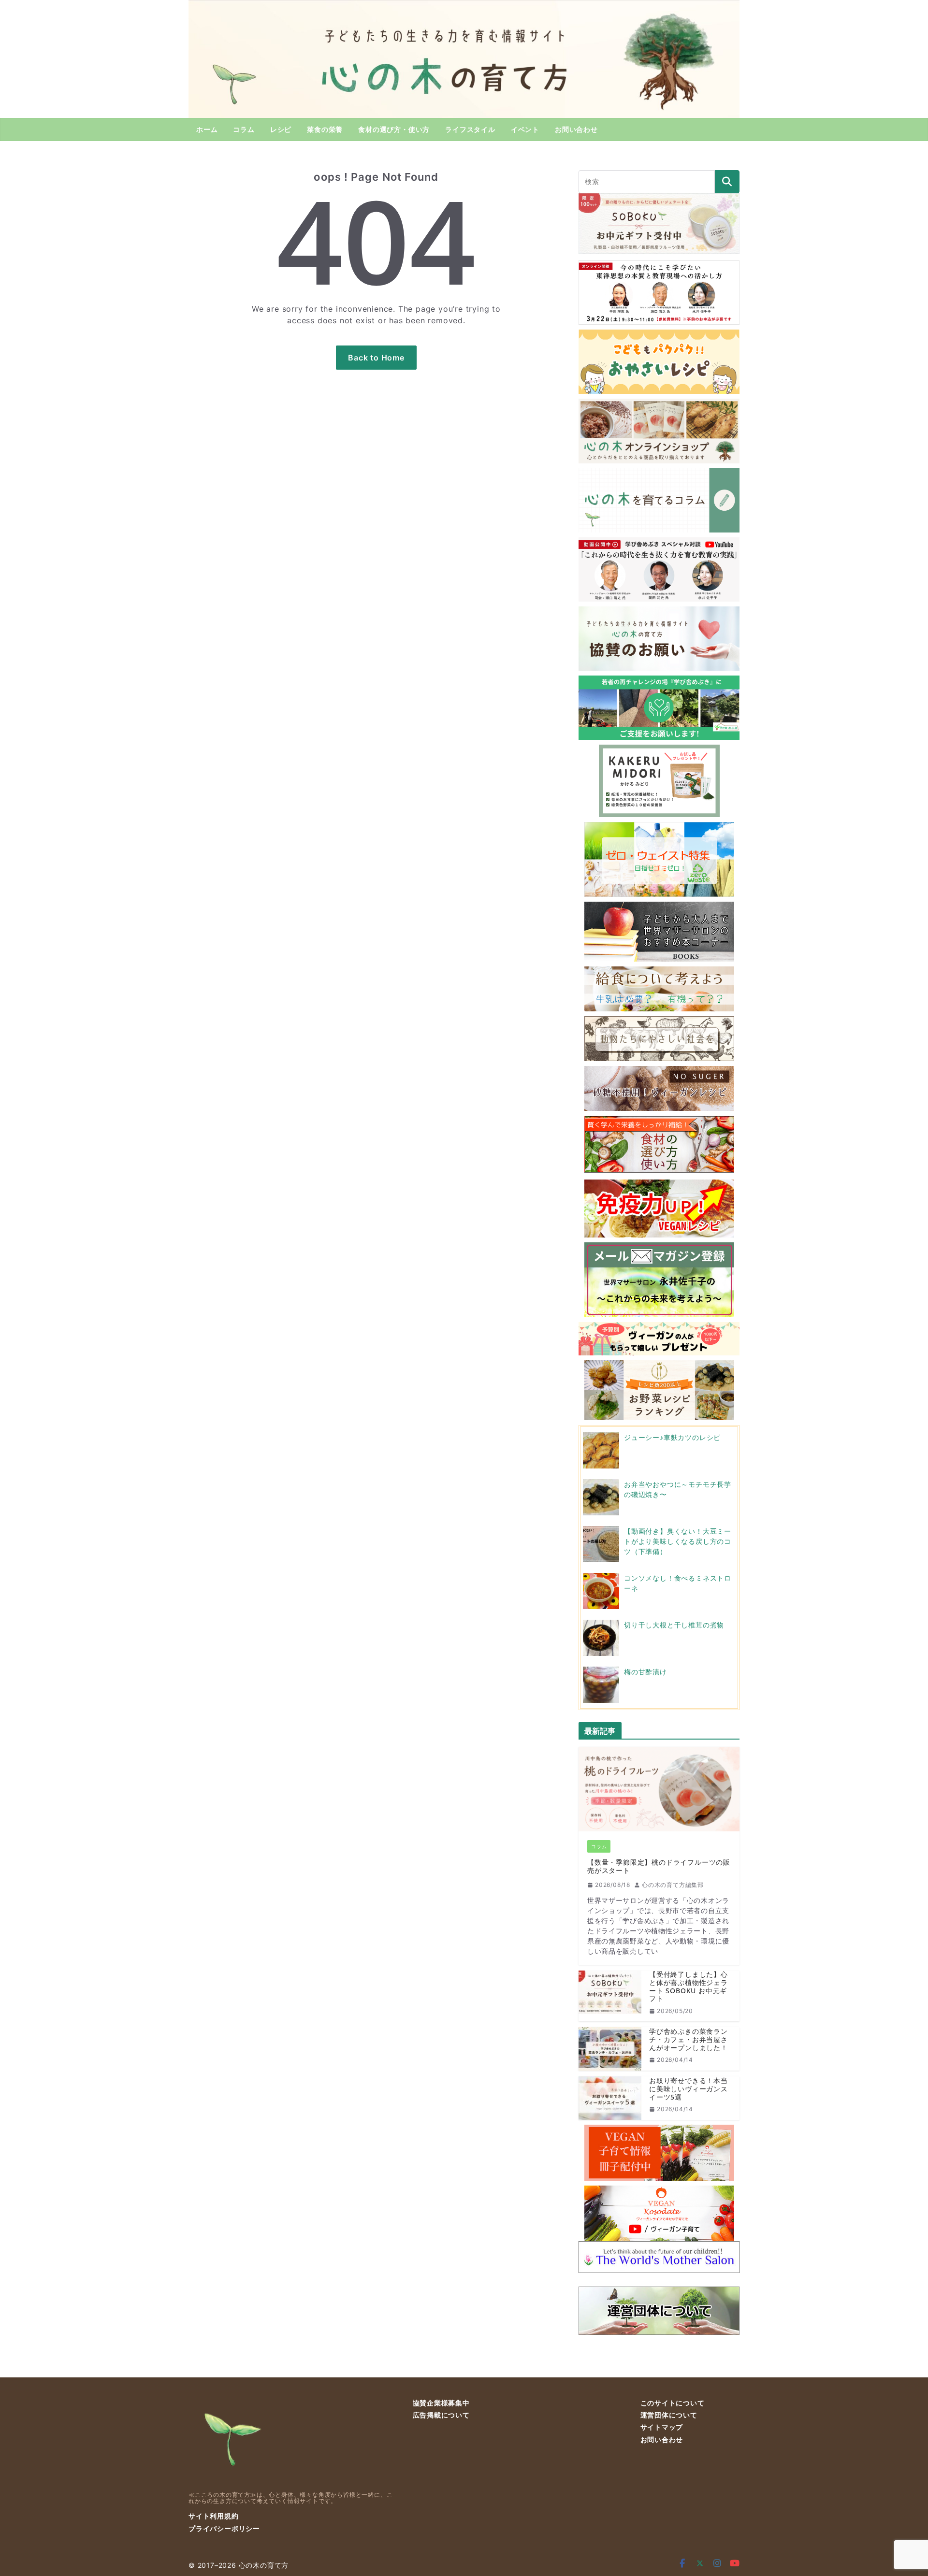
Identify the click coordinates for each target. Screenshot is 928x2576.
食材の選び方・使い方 (394, 129)
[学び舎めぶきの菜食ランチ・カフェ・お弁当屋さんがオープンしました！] (610, 2049)
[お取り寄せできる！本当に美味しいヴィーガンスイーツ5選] (610, 2098)
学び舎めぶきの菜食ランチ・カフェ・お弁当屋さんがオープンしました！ (689, 2040)
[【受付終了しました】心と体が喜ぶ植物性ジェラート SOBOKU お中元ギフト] (610, 1996)
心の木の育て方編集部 (673, 1885)
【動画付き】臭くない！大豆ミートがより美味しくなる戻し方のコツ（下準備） (678, 1541)
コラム (244, 129)
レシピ (281, 129)
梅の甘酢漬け (645, 1672)
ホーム (207, 129)
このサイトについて (673, 2403)
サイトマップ (662, 2427)
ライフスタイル (470, 129)
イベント (525, 129)
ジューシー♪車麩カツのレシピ (672, 1437)
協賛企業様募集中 (441, 2403)
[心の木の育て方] (464, 6)
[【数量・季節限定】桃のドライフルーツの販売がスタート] (659, 1789)
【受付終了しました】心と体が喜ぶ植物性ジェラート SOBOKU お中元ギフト (689, 1987)
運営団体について (669, 2415)
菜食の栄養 (325, 129)
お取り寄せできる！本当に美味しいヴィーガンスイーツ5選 (689, 2089)
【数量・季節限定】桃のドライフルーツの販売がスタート (659, 1867)
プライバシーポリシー (224, 2528)
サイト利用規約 (214, 2516)
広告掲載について (441, 2415)
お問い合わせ (576, 129)
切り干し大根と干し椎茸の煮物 (674, 1625)
